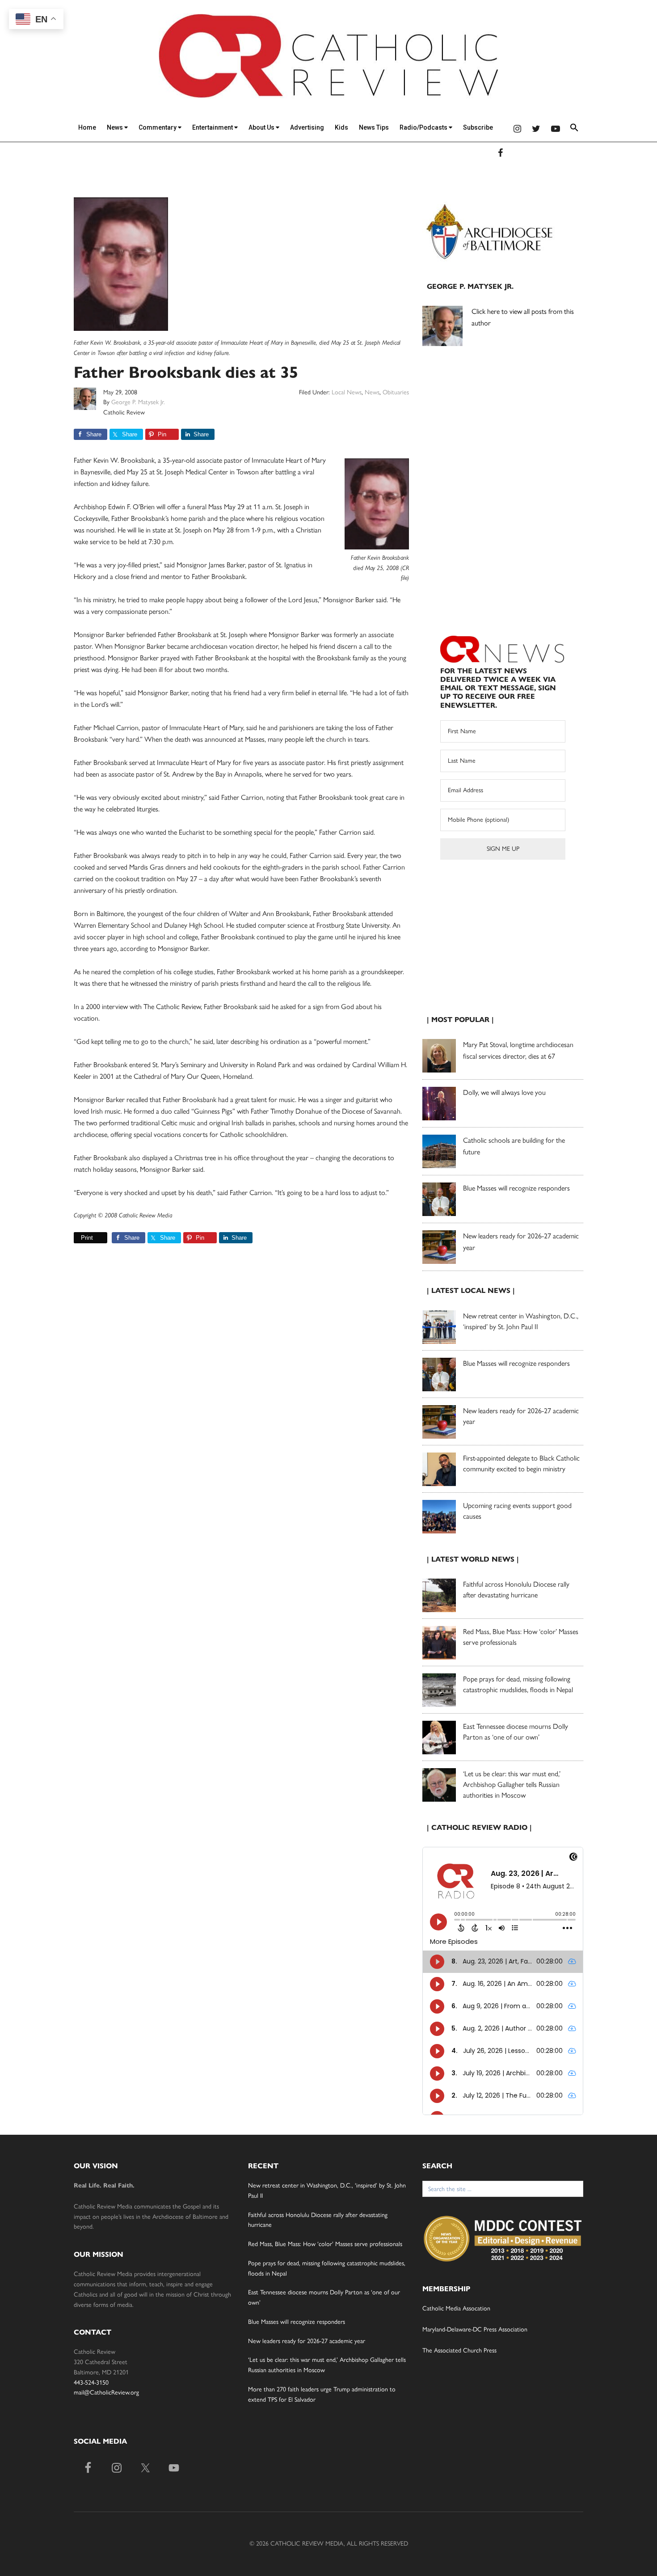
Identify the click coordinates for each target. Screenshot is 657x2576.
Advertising (307, 127)
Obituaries (396, 392)
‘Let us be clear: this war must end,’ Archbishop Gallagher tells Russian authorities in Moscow (512, 1784)
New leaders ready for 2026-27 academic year (307, 2341)
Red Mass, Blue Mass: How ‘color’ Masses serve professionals (325, 2244)
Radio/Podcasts (424, 127)
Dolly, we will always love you (504, 1092)
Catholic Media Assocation (456, 2308)
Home (87, 127)
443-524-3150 (91, 2383)
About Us (262, 127)
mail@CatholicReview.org (106, 2392)
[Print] (77, 1238)
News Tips (374, 127)
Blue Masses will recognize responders (517, 1188)
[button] (574, 129)
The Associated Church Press (459, 2350)
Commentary (158, 127)
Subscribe (478, 127)
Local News (347, 392)
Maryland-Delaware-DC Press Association (475, 2329)
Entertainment (213, 127)
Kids (341, 127)
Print (87, 1238)
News (116, 127)
